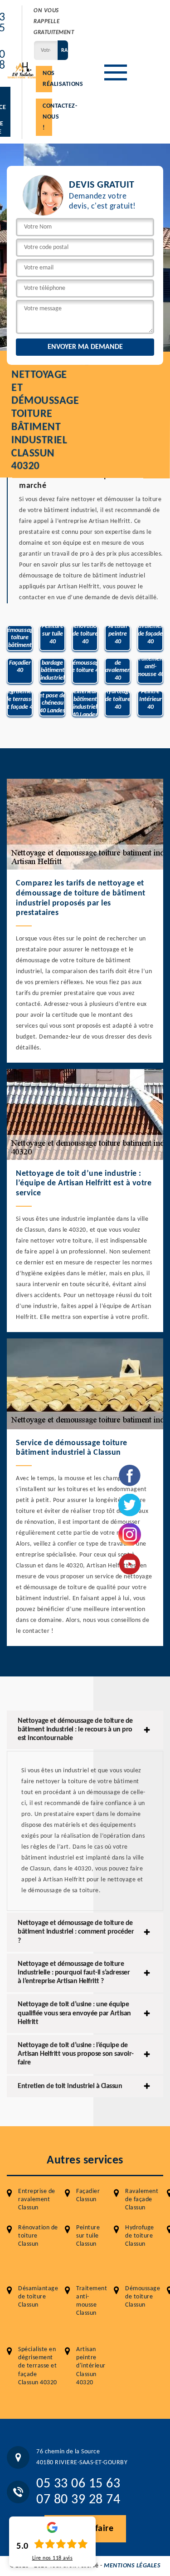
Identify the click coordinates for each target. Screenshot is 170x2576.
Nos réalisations (47, 79)
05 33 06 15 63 (78, 2484)
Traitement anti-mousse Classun (92, 2301)
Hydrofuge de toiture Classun (140, 2236)
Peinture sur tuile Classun (88, 2236)
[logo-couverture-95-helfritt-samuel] (22, 70)
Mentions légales (132, 2566)
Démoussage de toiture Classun (143, 2297)
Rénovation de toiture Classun (38, 2236)
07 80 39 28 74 (78, 2500)
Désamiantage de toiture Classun (38, 2297)
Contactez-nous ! (47, 117)
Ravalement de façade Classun (142, 2200)
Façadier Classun (88, 2196)
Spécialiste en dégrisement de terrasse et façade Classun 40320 (38, 2366)
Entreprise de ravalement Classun (37, 2200)
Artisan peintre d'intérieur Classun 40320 (91, 2366)
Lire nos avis (53, 2558)
